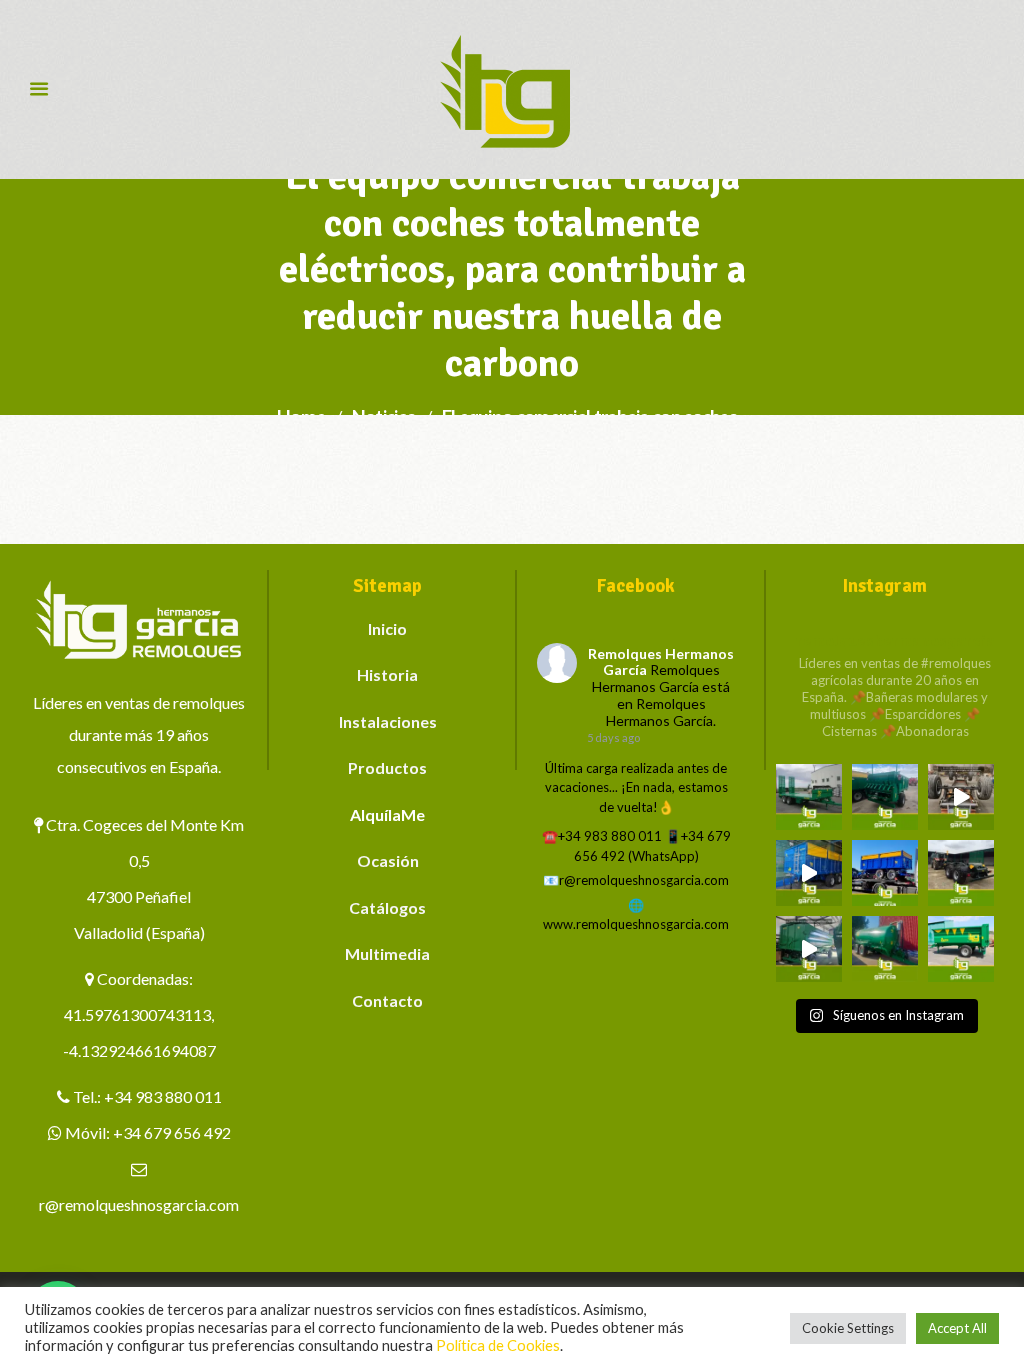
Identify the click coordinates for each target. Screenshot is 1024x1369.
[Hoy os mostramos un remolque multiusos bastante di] (961, 873)
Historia (387, 674)
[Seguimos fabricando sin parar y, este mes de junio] (809, 949)
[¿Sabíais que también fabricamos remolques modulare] (885, 873)
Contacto (387, 1000)
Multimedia (387, 953)
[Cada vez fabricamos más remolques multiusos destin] (809, 797)
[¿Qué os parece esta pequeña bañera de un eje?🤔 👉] (961, 949)
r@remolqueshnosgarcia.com (139, 1204)
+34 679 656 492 (172, 1132)
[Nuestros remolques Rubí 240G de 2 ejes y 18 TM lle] (961, 797)
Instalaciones (388, 721)
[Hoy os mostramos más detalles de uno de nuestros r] (809, 873)
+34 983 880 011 (163, 1096)
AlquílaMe (387, 814)
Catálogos (387, 907)
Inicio (387, 628)
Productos (387, 767)
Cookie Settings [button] (848, 1328)
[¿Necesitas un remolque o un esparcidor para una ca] (885, 797)
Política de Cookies (498, 1345)
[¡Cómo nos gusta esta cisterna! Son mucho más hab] (885, 949)
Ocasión (388, 860)
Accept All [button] (957, 1328)
